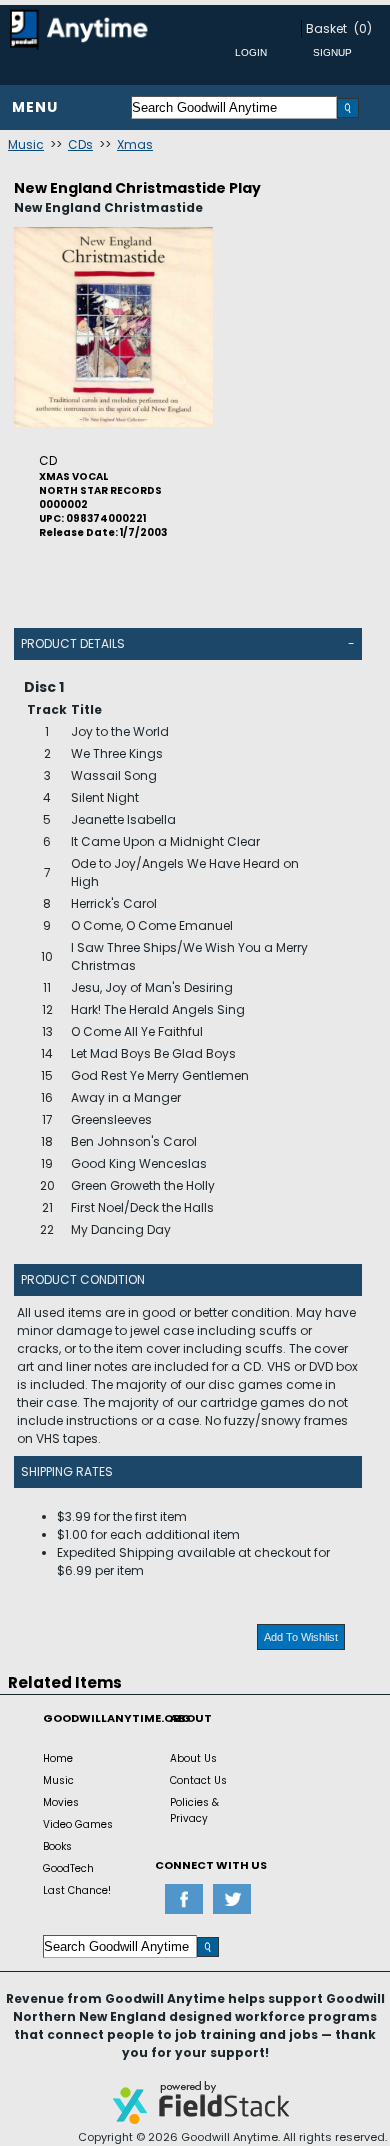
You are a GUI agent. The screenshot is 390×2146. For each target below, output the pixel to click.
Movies (61, 1802)
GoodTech (68, 1868)
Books (57, 1846)
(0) (363, 28)
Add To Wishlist (301, 1637)
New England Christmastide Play (137, 188)
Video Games (78, 1824)
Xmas (135, 144)
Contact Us (198, 1780)
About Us (193, 1758)
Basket (326, 28)
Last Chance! (77, 1890)
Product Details (73, 643)
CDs (80, 144)
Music (26, 144)
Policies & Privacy (194, 1810)
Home (58, 1758)
